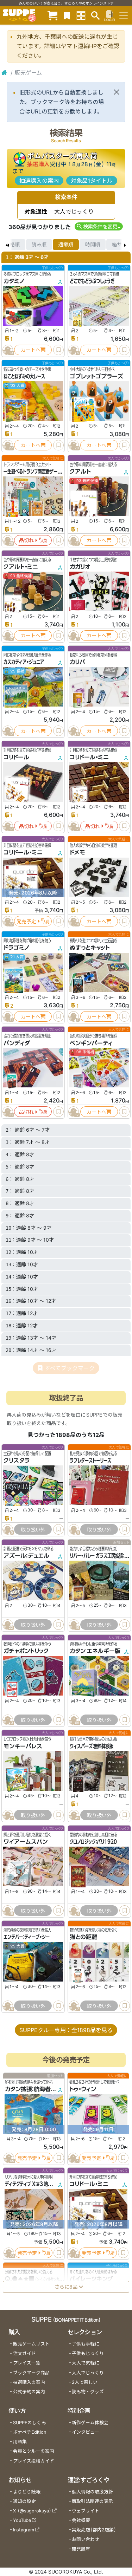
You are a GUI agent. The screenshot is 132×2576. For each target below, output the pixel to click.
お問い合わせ (86, 2539)
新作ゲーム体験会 (90, 2423)
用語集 (20, 2442)
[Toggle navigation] (124, 15)
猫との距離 (83, 1937)
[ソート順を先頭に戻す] (7, 245)
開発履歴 (81, 2549)
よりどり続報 (27, 2492)
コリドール (16, 757)
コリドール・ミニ (89, 757)
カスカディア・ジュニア (24, 662)
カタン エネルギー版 (95, 1651)
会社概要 (81, 2520)
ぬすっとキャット (90, 948)
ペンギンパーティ (91, 1043)
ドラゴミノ (17, 948)
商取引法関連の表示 (92, 2501)
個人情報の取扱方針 (92, 2492)
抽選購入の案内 (39, 181)
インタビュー (86, 2432)
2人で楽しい (85, 2382)
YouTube (22, 2520)
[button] (99, 226)
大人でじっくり (88, 2373)
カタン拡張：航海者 (28, 2089)
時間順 (93, 244)
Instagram (24, 2530)
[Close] (117, 92)
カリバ (77, 662)
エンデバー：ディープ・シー (27, 1937)
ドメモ (77, 852)
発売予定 (26, 921)
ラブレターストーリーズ (90, 1461)
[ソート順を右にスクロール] (125, 245)
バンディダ (17, 1043)
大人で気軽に (86, 2363)
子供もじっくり (88, 2353)
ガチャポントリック (26, 1651)
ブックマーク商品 (31, 2373)
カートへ (31, 350)
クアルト (80, 471)
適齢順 (66, 244)
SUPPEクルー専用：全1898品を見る (66, 2030)
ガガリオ (80, 567)
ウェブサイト (86, 2511)
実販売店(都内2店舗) (94, 2530)
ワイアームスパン (26, 1842)
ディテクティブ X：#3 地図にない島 (36, 2184)
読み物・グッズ (88, 2392)
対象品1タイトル (92, 181)
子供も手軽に (86, 2344)
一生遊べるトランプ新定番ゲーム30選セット (43, 471)
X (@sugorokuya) (32, 2511)
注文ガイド (24, 2353)
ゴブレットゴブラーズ (96, 376)
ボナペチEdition (30, 2432)
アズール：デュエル (26, 1556)
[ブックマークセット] (67, 15)
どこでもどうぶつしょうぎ (92, 281)
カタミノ (14, 281)
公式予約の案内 (29, 2392)
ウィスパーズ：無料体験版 (92, 1746)
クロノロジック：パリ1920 (93, 1842)
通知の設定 (24, 2501)
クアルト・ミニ (21, 567)
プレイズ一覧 (27, 2363)
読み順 (39, 244)
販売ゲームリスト (31, 2344)
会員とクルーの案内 (34, 2451)
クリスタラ (17, 1461)
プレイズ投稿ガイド (34, 2461)
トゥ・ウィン (83, 2089)
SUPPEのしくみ (30, 2423)
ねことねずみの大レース (24, 376)
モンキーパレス (23, 1746)
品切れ (26, 540)
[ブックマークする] (58, 350)
